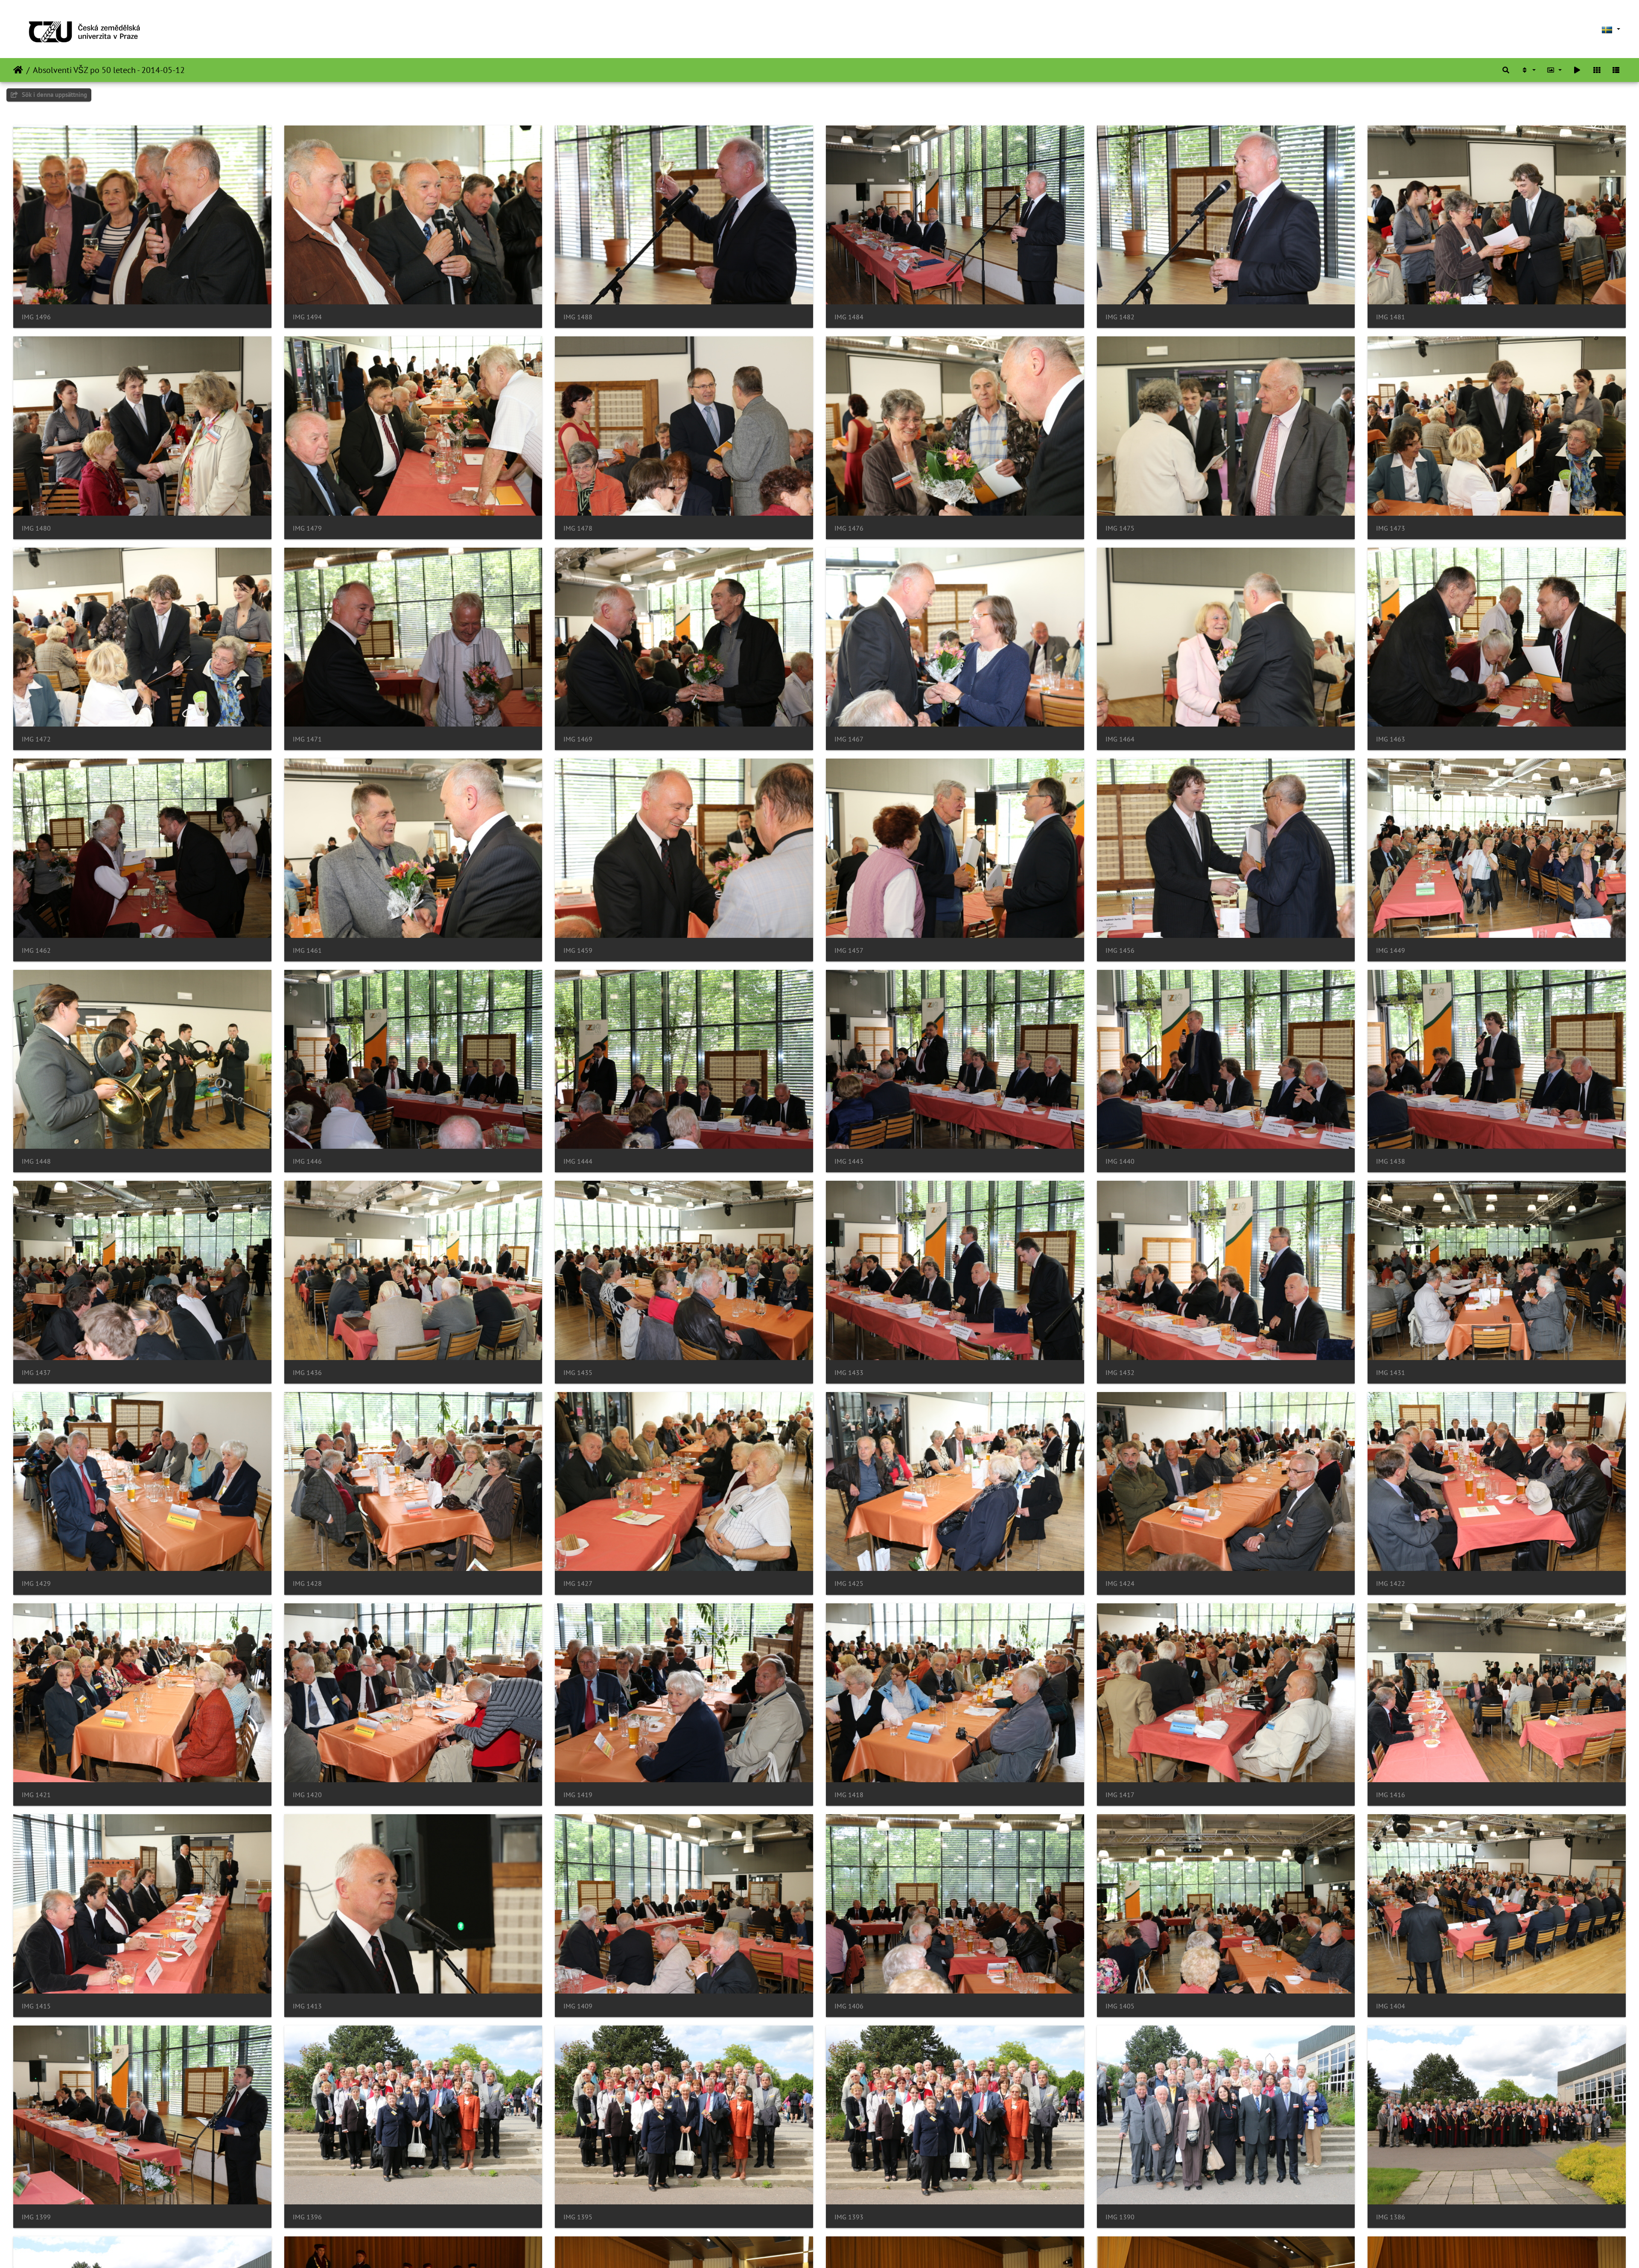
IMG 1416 (1391, 1795)
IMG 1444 (578, 1161)
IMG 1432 (1120, 1373)
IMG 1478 (578, 528)
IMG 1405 (1120, 2006)
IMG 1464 (1120, 739)
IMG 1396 (307, 2217)
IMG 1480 (36, 528)
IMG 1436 (307, 1373)
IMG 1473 (1391, 528)
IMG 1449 (1391, 950)
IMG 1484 (849, 317)
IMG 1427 (578, 1584)
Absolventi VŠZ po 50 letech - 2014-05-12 (109, 70)
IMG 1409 (578, 2006)
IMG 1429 (36, 1584)
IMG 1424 (1120, 1584)
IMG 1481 (1391, 317)
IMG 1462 (36, 950)
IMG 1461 (307, 950)
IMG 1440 (1120, 1161)
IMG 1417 (1120, 1795)
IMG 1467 (849, 739)
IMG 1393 (849, 2217)
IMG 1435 (578, 1373)
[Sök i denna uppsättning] (1506, 70)
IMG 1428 (307, 1584)
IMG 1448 (36, 1161)
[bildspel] (1577, 70)
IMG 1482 (1120, 317)
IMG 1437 (36, 1373)
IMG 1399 (36, 2217)
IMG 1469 (578, 739)
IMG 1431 (1391, 1373)
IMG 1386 (1391, 2217)
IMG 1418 (849, 1795)
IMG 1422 (1391, 1584)
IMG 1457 (849, 950)
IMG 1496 (36, 317)
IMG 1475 (1120, 528)
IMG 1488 (578, 317)
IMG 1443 (849, 1161)
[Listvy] (1616, 70)
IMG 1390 (1120, 2217)
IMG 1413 (307, 2006)
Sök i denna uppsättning (54, 95)
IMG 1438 (1391, 1161)
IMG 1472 (36, 739)
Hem (18, 70)
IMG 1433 (849, 1373)
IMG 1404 (1391, 2006)
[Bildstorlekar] (1554, 70)
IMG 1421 (36, 1795)
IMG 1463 (1391, 739)
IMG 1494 (307, 317)
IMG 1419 (578, 1795)
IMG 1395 (578, 2217)
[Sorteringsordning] (1528, 70)
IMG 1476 (849, 528)
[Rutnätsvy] (1597, 70)
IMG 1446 (307, 1161)
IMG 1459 (578, 950)
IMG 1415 (36, 2006)
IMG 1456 (1120, 950)
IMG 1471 (307, 739)
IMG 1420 (307, 1795)
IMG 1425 (849, 1584)
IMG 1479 (307, 528)
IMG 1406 (849, 2006)
